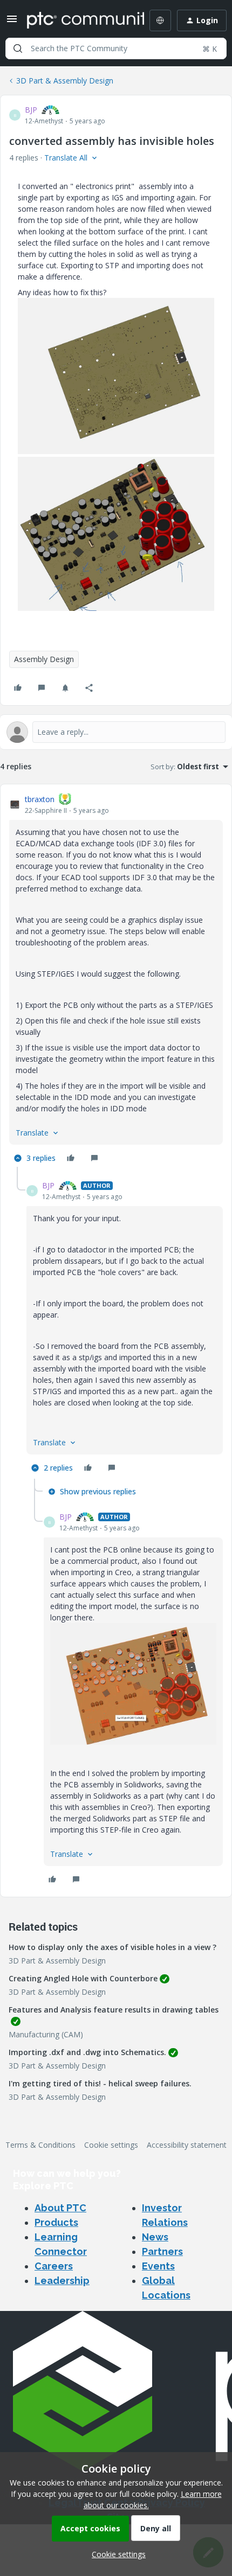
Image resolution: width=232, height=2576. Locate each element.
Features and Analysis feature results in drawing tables (114, 2010)
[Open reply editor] (116, 732)
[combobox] (116, 48)
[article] (116, 980)
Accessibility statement (187, 2145)
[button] (12, 22)
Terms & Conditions (40, 2145)
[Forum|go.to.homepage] (78, 20)
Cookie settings (111, 2145)
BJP (31, 110)
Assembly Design (44, 659)
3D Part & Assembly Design (65, 81)
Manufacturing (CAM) (46, 2034)
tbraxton (40, 799)
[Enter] (18, 48)
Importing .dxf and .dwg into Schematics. (87, 2052)
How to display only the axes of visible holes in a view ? (112, 1947)
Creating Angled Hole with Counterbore (83, 1978)
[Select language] (160, 20)
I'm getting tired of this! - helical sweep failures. (100, 2083)
